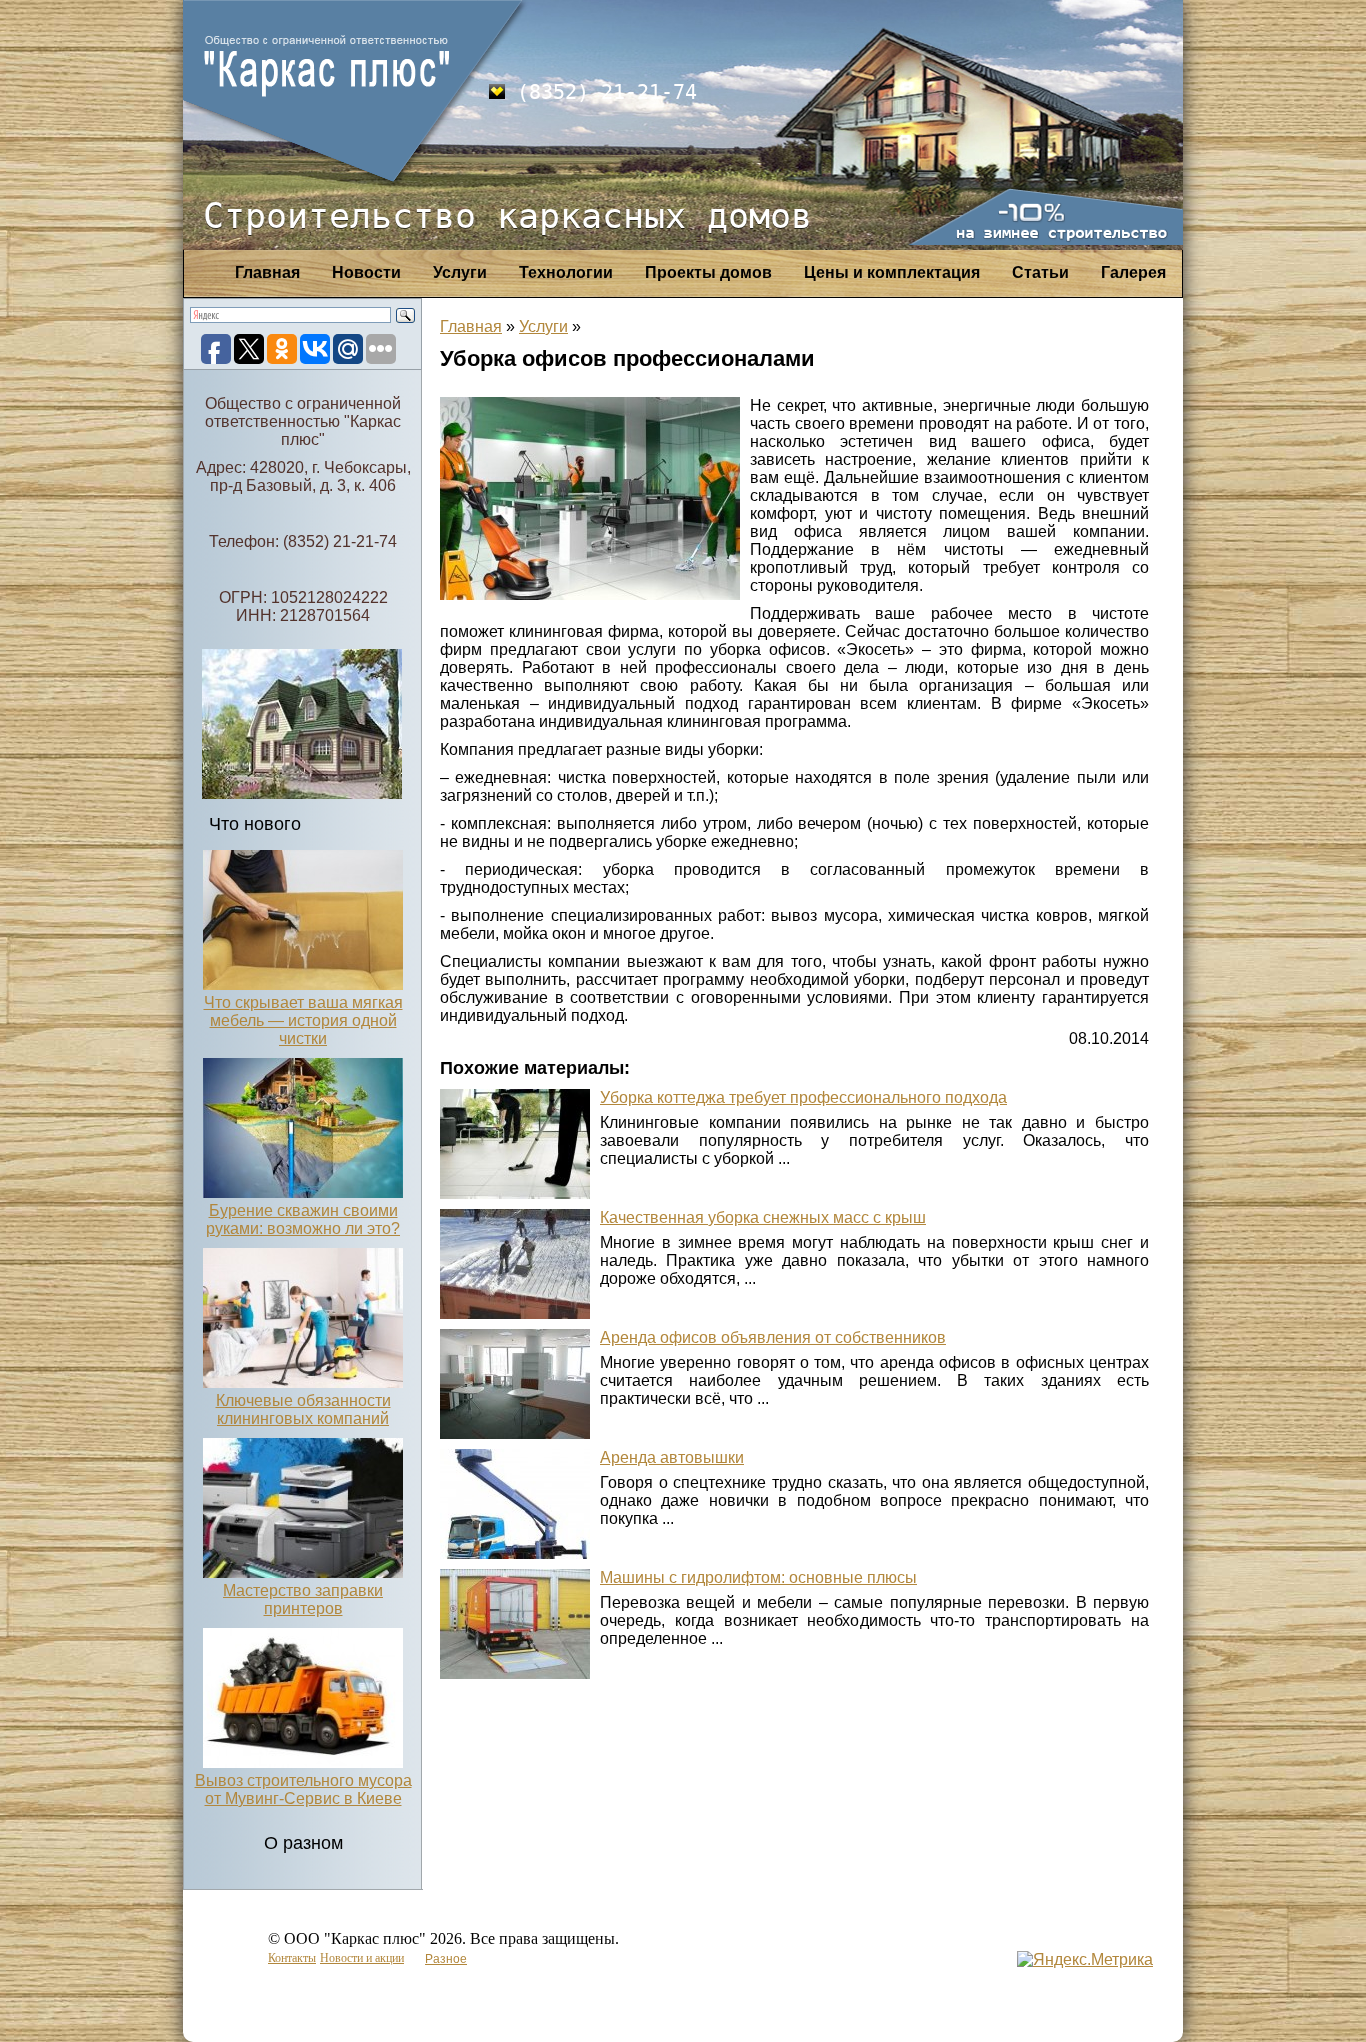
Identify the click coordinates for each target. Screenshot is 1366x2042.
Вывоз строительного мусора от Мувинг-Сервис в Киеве (303, 1789)
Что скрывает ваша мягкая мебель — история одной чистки (303, 1020)
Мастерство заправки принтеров (303, 1599)
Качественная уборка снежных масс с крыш (763, 1217)
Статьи (1040, 272)
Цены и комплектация (892, 272)
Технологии (566, 272)
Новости (366, 272)
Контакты (292, 1958)
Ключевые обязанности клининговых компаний (303, 1409)
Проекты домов (708, 272)
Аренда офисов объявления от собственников (773, 1337)
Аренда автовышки (672, 1457)
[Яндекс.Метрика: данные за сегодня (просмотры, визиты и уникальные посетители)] (1085, 1960)
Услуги (460, 272)
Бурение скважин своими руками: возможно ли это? (303, 1219)
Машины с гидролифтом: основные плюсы (758, 1577)
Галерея (1133, 272)
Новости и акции (362, 1958)
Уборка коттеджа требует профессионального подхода (803, 1097)
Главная (267, 272)
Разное (446, 1959)
